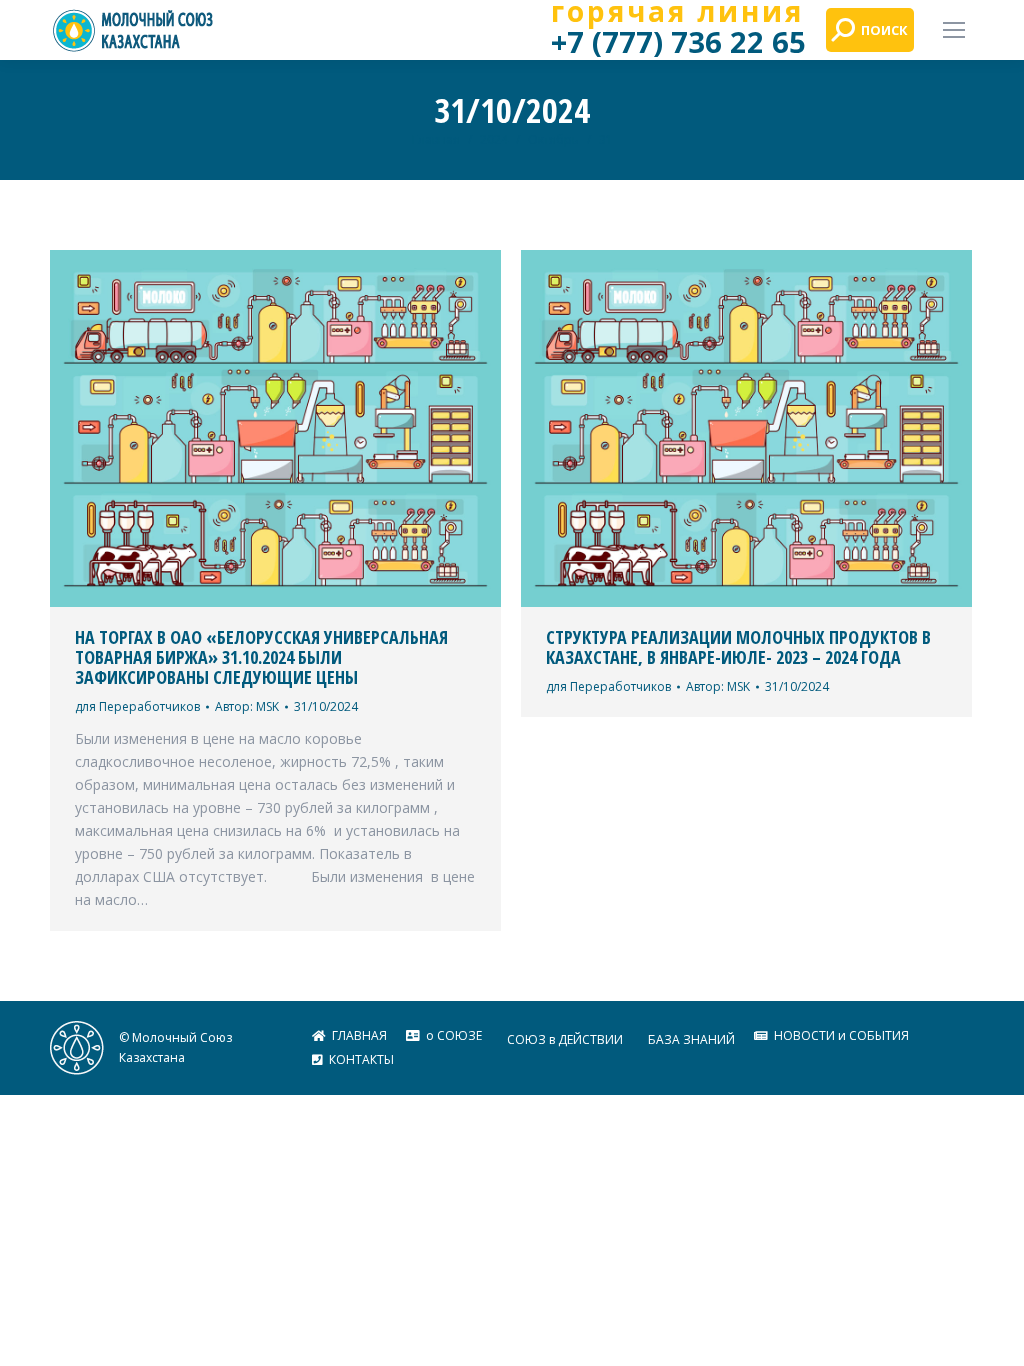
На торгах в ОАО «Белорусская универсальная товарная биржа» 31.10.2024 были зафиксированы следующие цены (261, 657)
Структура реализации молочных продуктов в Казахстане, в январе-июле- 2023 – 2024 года (738, 647)
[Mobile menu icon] (954, 30)
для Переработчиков (137, 706)
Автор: (247, 706)
